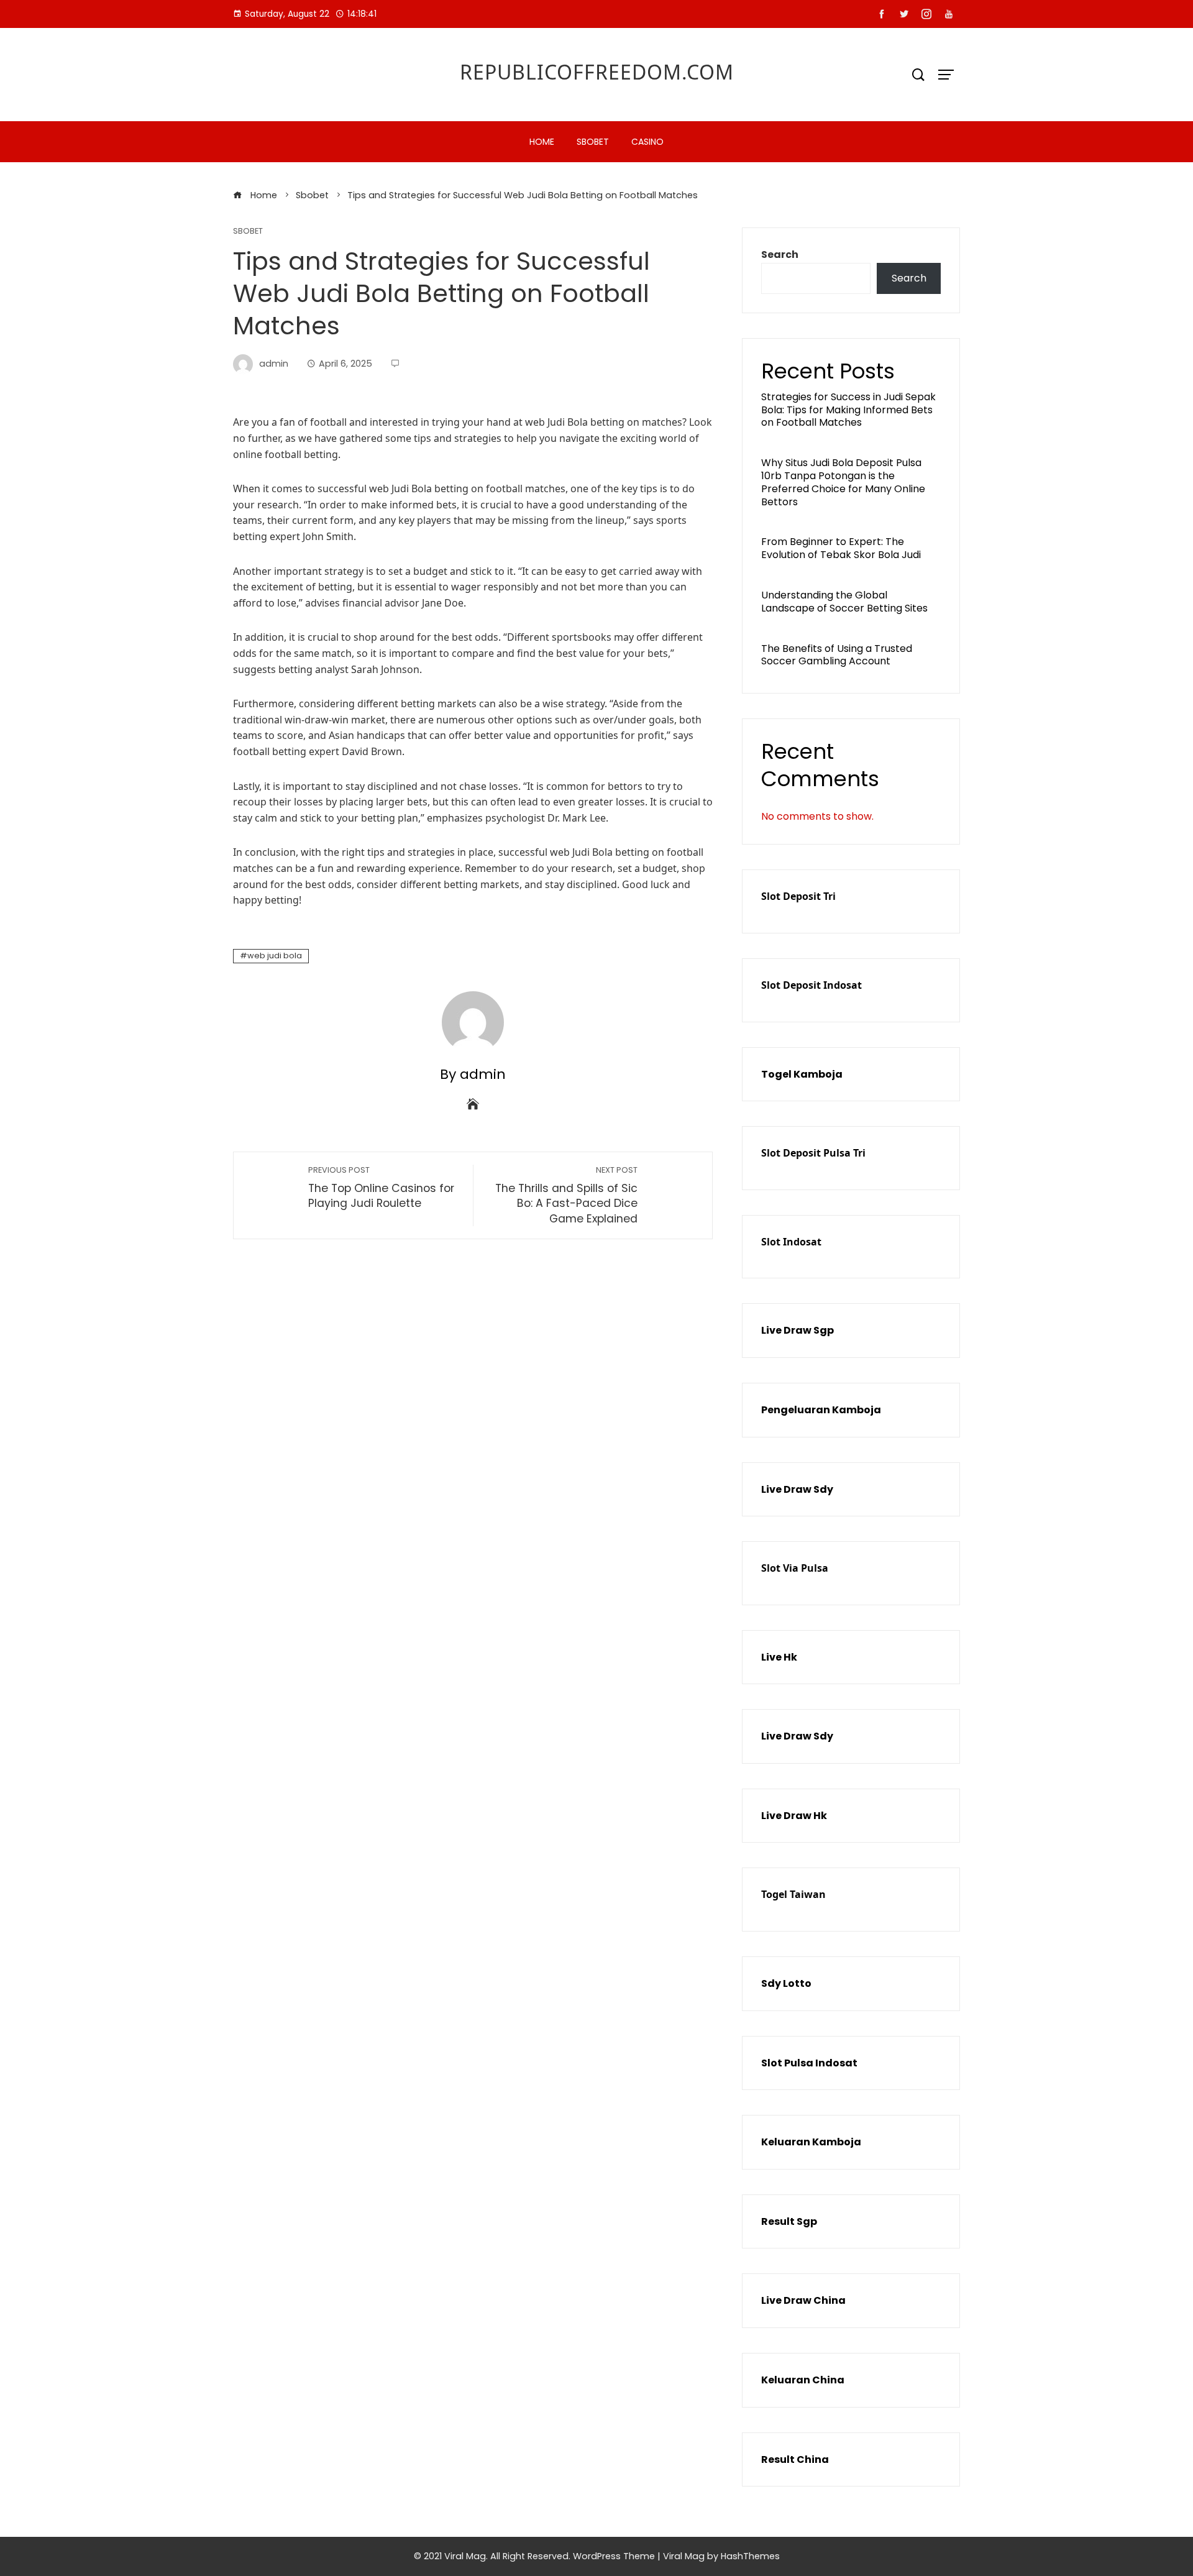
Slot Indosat (791, 1242)
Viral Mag (684, 2556)
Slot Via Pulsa (795, 1568)
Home (542, 142)
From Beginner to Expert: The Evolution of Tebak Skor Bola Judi (841, 548)
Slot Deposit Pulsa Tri (813, 1153)
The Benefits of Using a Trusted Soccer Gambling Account (837, 655)
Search (780, 254)
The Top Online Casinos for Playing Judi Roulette (381, 1188)
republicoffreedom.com (597, 72)
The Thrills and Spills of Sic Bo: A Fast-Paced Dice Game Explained (566, 1195)
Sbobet (593, 142)
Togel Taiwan (793, 1894)
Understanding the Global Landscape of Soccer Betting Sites (844, 602)
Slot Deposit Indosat (811, 985)
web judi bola (275, 956)
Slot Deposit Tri (798, 896)
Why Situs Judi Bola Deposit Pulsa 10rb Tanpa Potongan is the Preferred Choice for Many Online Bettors (843, 482)
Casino (647, 142)
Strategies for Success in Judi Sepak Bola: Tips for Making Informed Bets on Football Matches (848, 410)
